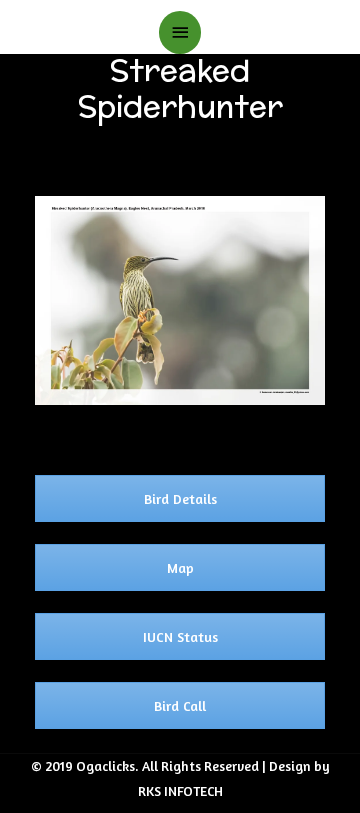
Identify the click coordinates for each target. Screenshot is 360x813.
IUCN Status (180, 636)
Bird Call (180, 705)
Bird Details (180, 498)
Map (180, 567)
